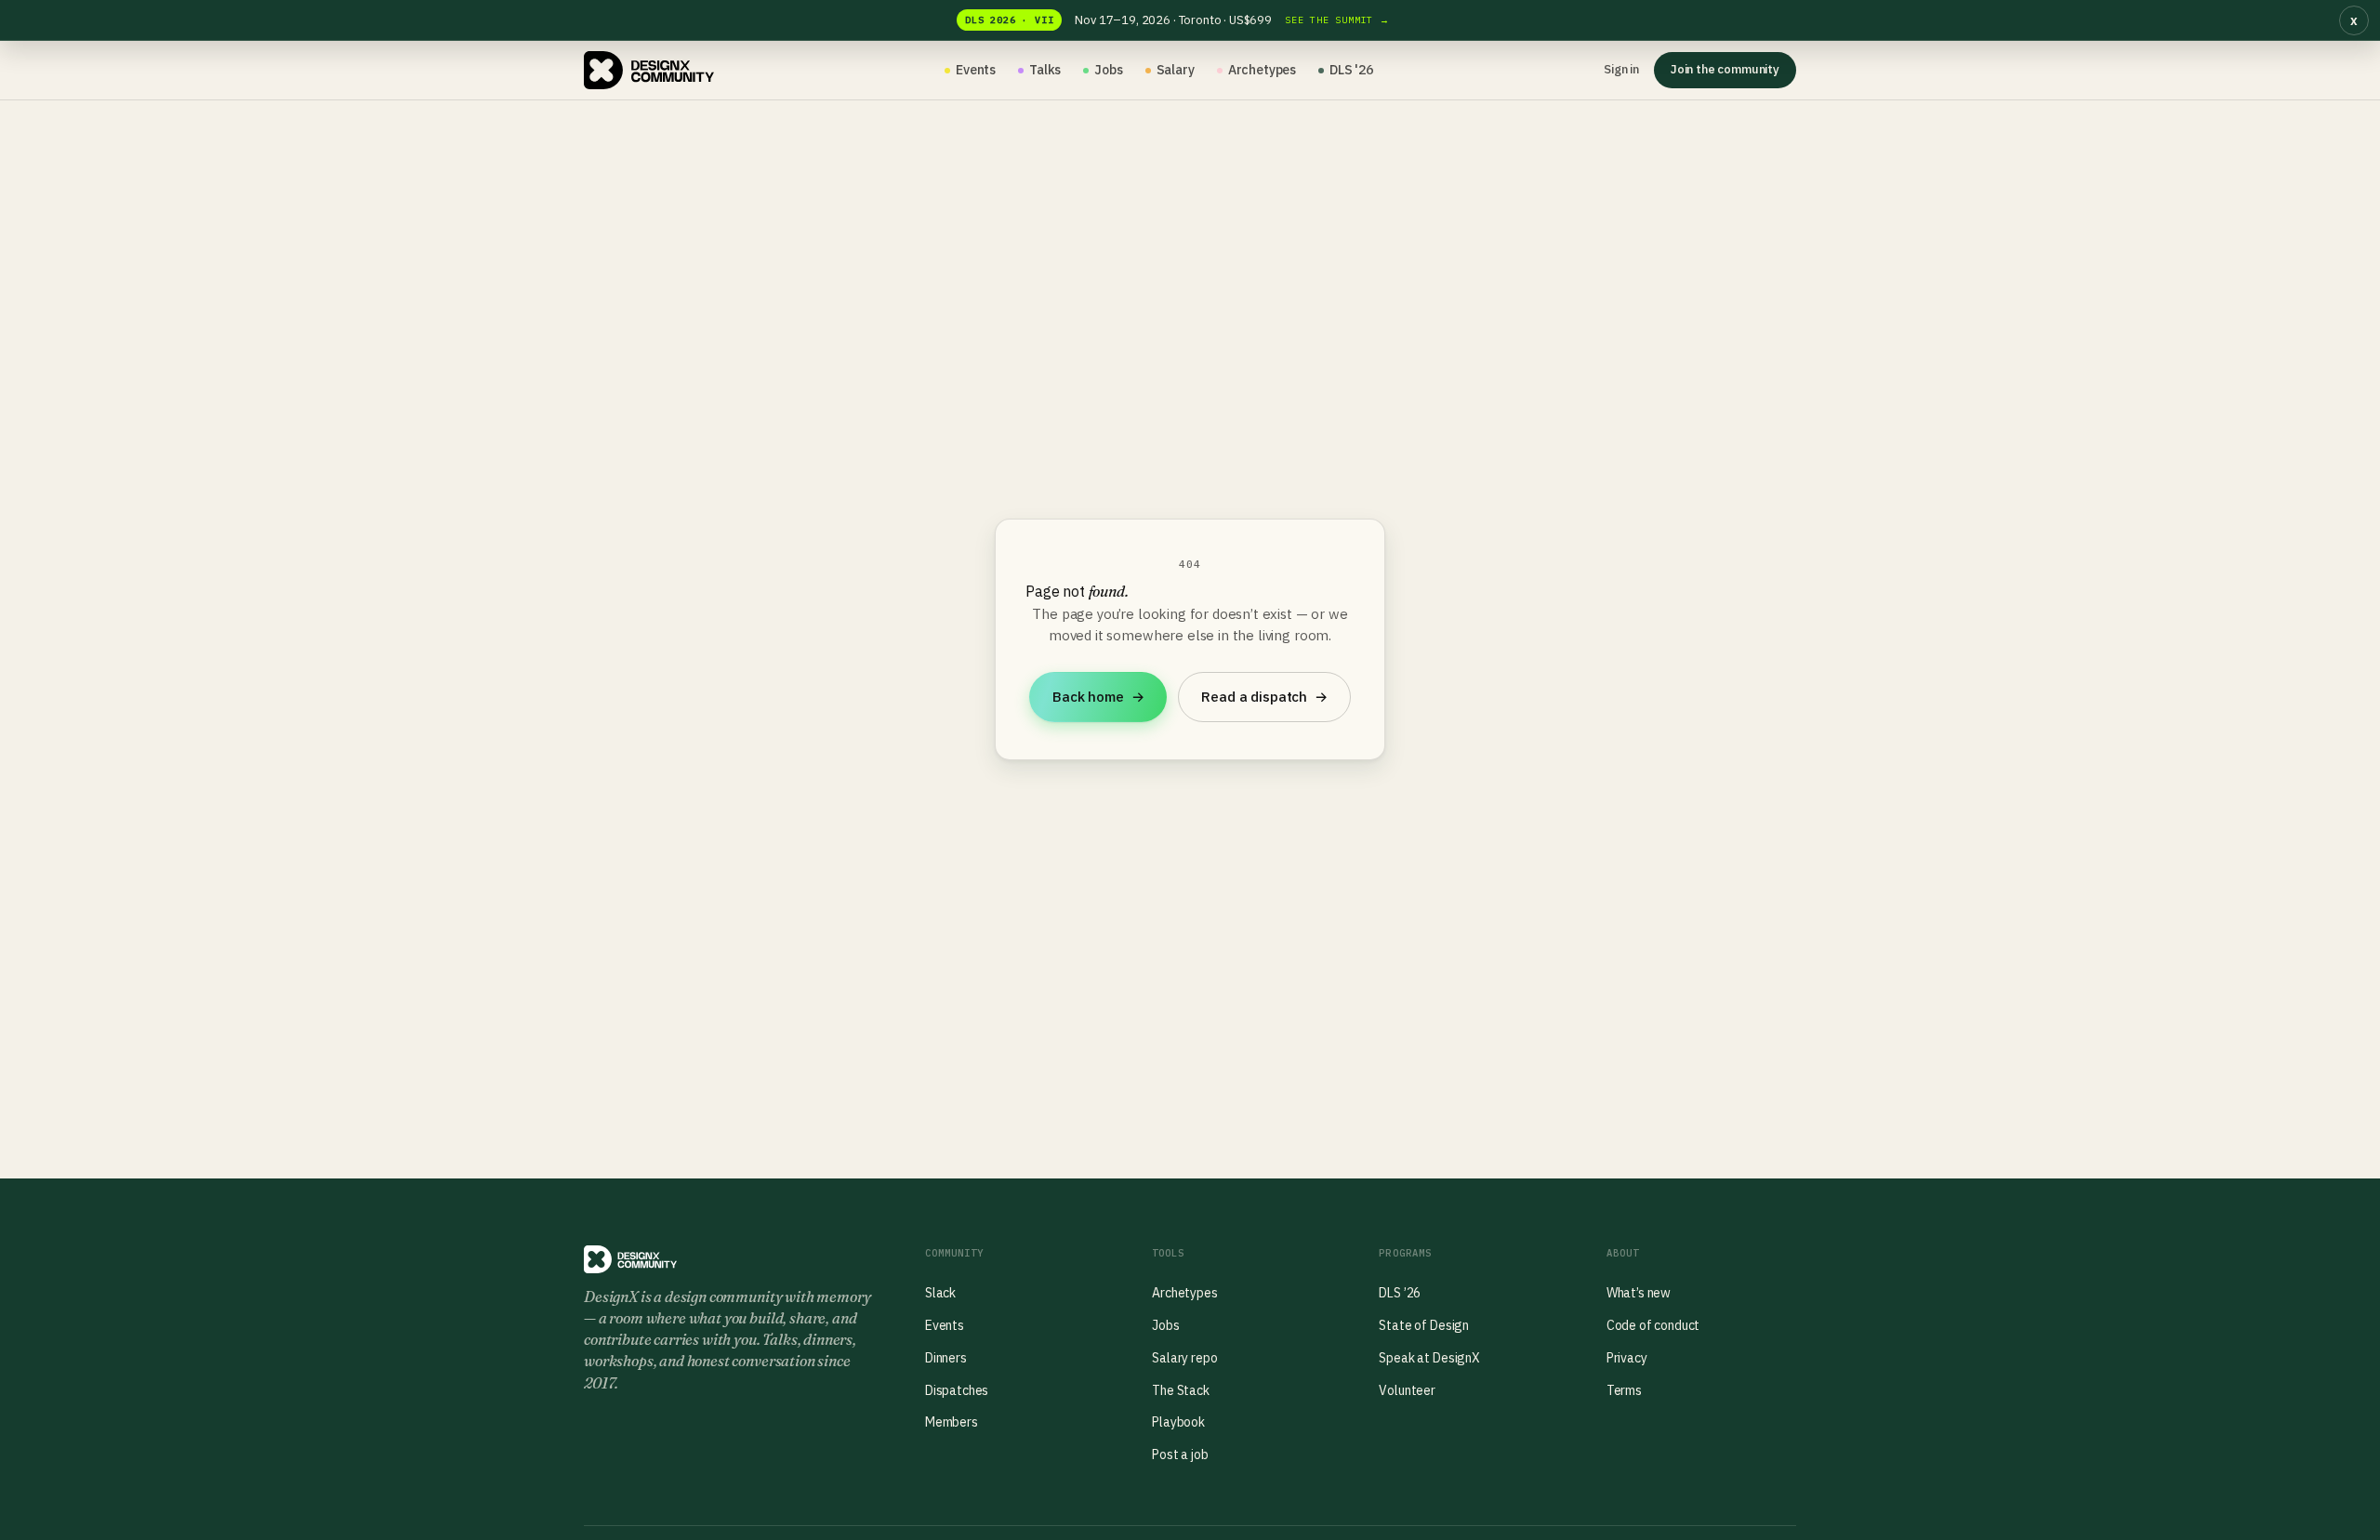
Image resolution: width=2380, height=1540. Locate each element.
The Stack (1181, 1390)
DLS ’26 (1400, 1293)
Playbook (1178, 1422)
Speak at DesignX (1429, 1358)
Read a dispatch (1264, 697)
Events (976, 70)
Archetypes (1262, 70)
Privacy (1627, 1358)
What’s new (1639, 1293)
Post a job (1180, 1454)
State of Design (1424, 1325)
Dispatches (957, 1390)
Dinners (946, 1358)
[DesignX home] (649, 71)
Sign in (1621, 69)
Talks (1045, 70)
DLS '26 (1351, 70)
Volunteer (1407, 1390)
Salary (1176, 70)
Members (952, 1422)
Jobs (1108, 70)
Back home (1098, 697)
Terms (1624, 1390)
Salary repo (1184, 1358)
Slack (940, 1293)
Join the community (1725, 69)
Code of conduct (1653, 1325)
